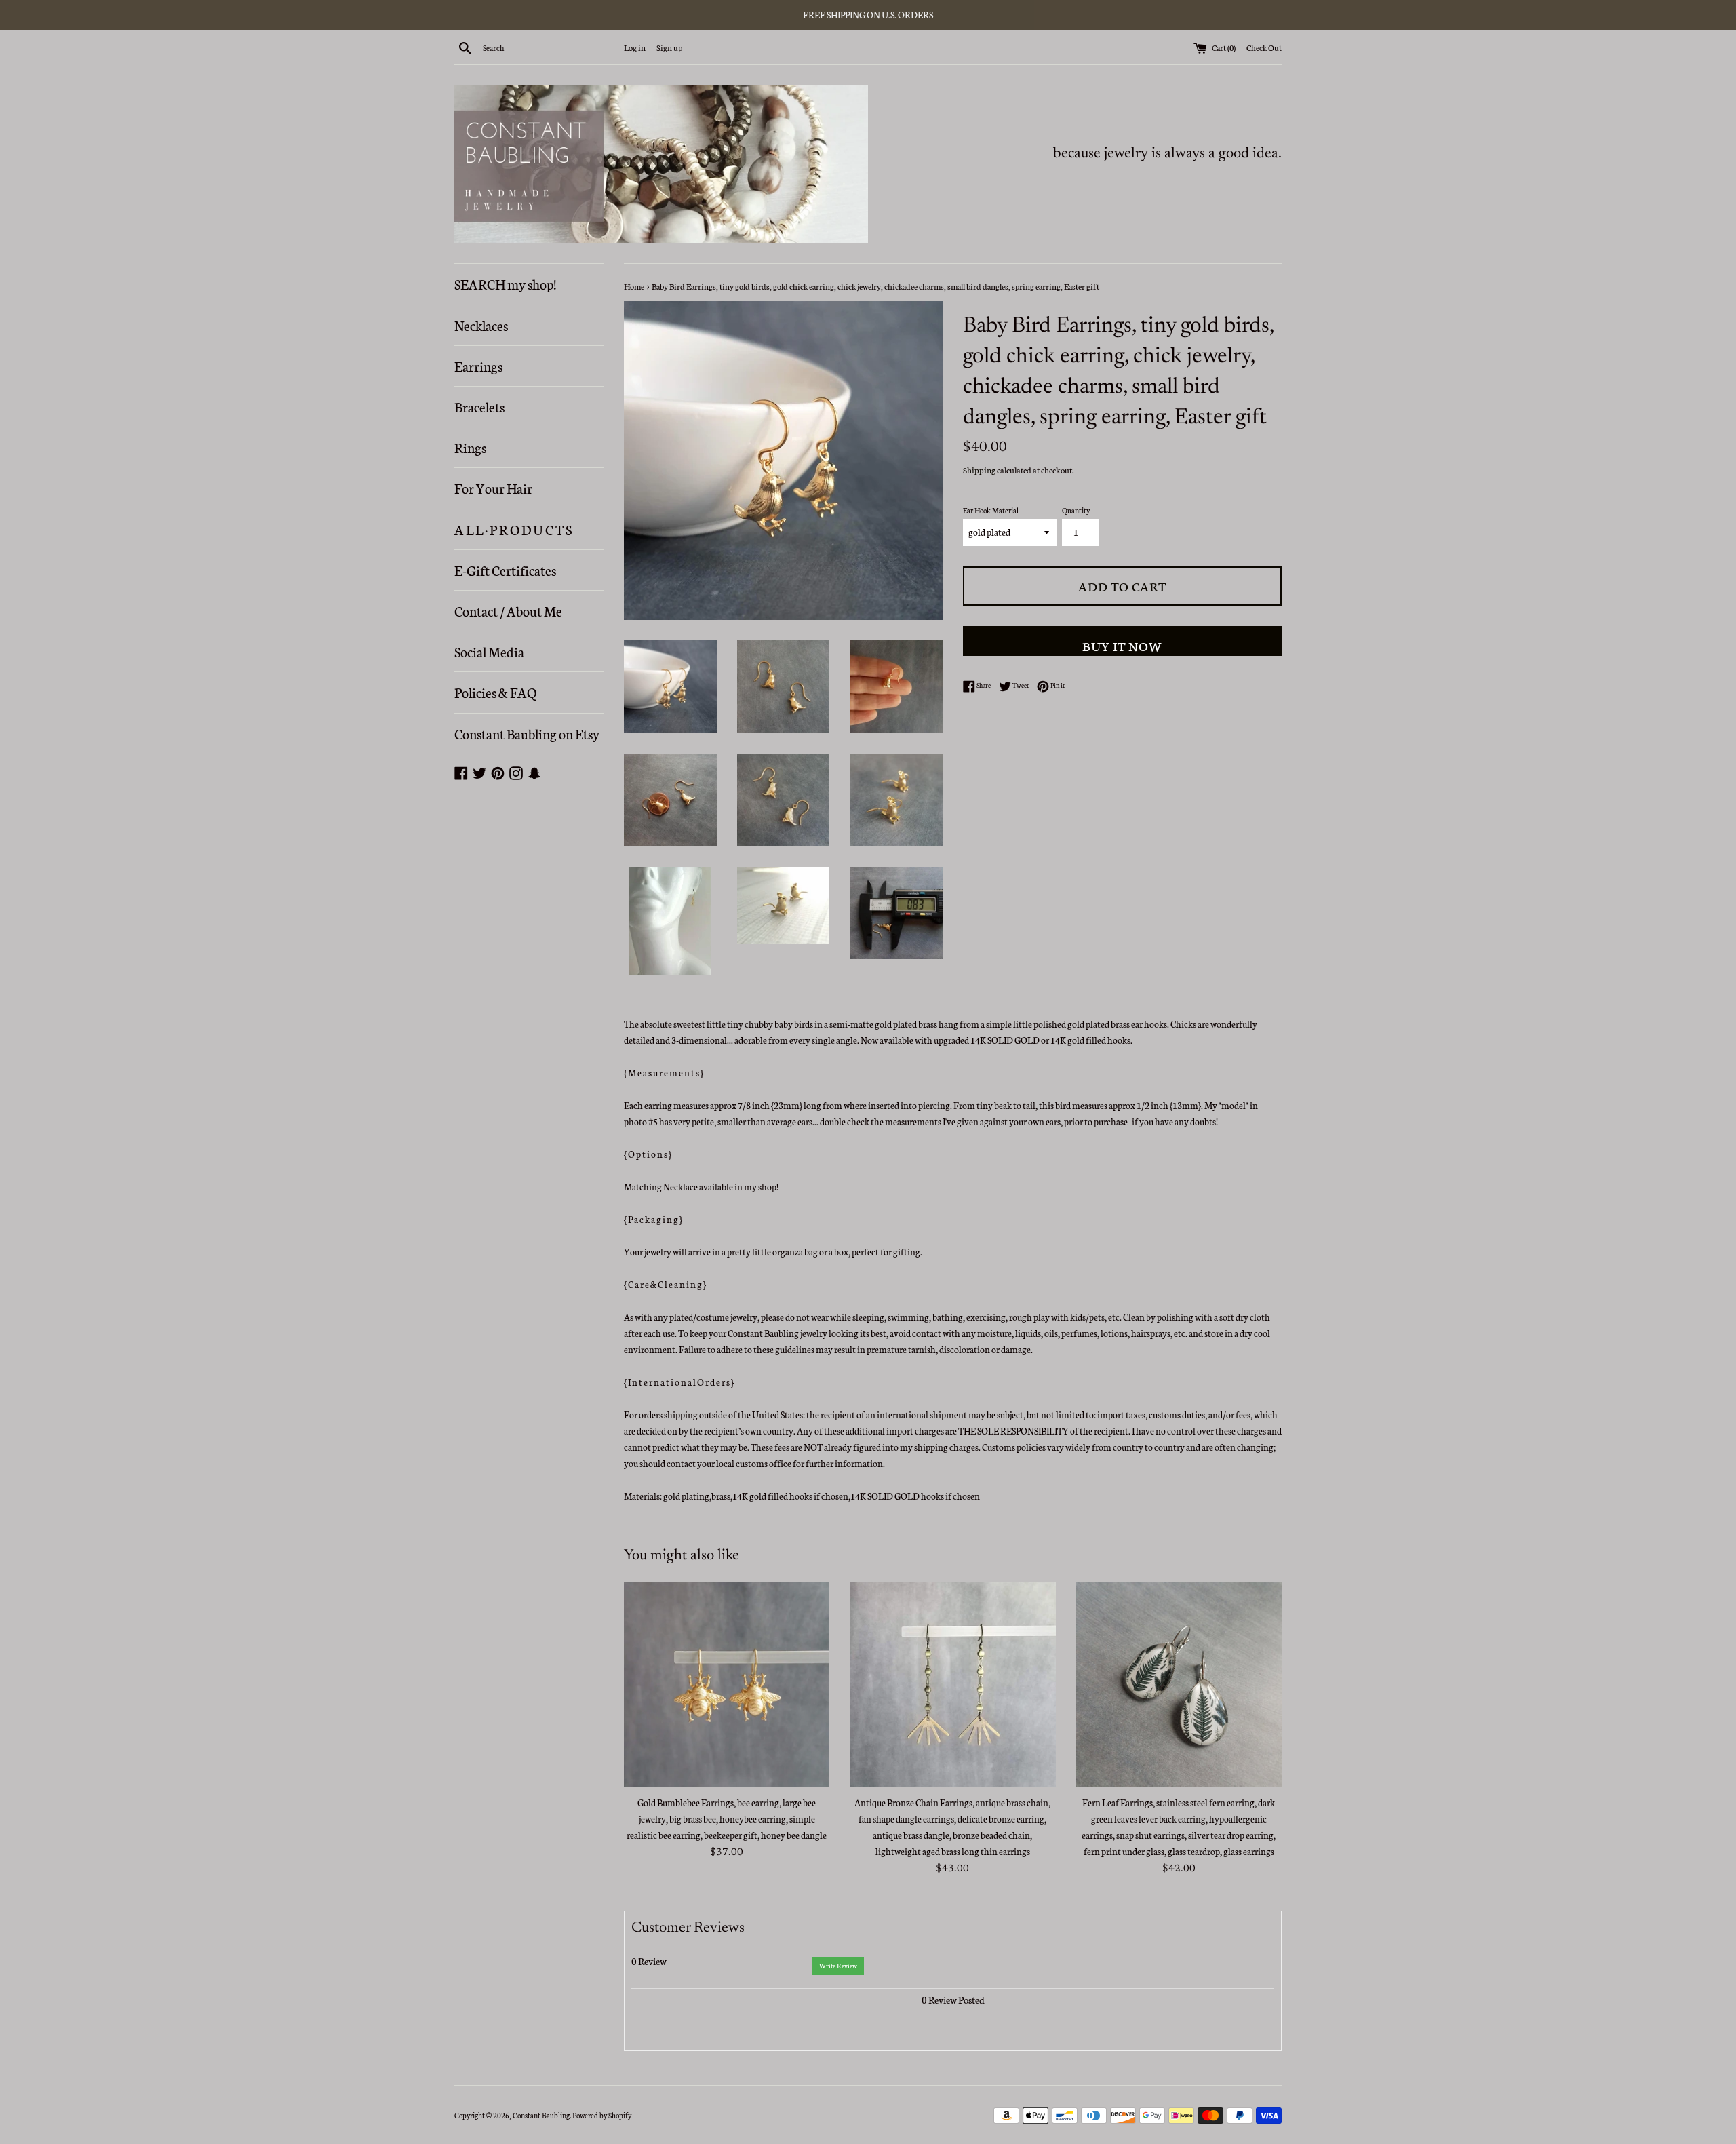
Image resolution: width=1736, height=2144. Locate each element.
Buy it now (1122, 645)
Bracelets (479, 406)
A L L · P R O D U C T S (513, 529)
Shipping (979, 470)
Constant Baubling (541, 2115)
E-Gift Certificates (505, 570)
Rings (470, 447)
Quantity (1076, 510)
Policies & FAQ (495, 692)
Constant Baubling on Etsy (527, 733)
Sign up (669, 47)
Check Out (1264, 47)
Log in (635, 47)
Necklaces (481, 325)
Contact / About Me (508, 610)
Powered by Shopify (602, 2115)
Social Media (489, 651)
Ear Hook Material (991, 510)
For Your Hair (493, 488)
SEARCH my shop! (505, 284)
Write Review (838, 1966)
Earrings (478, 366)
